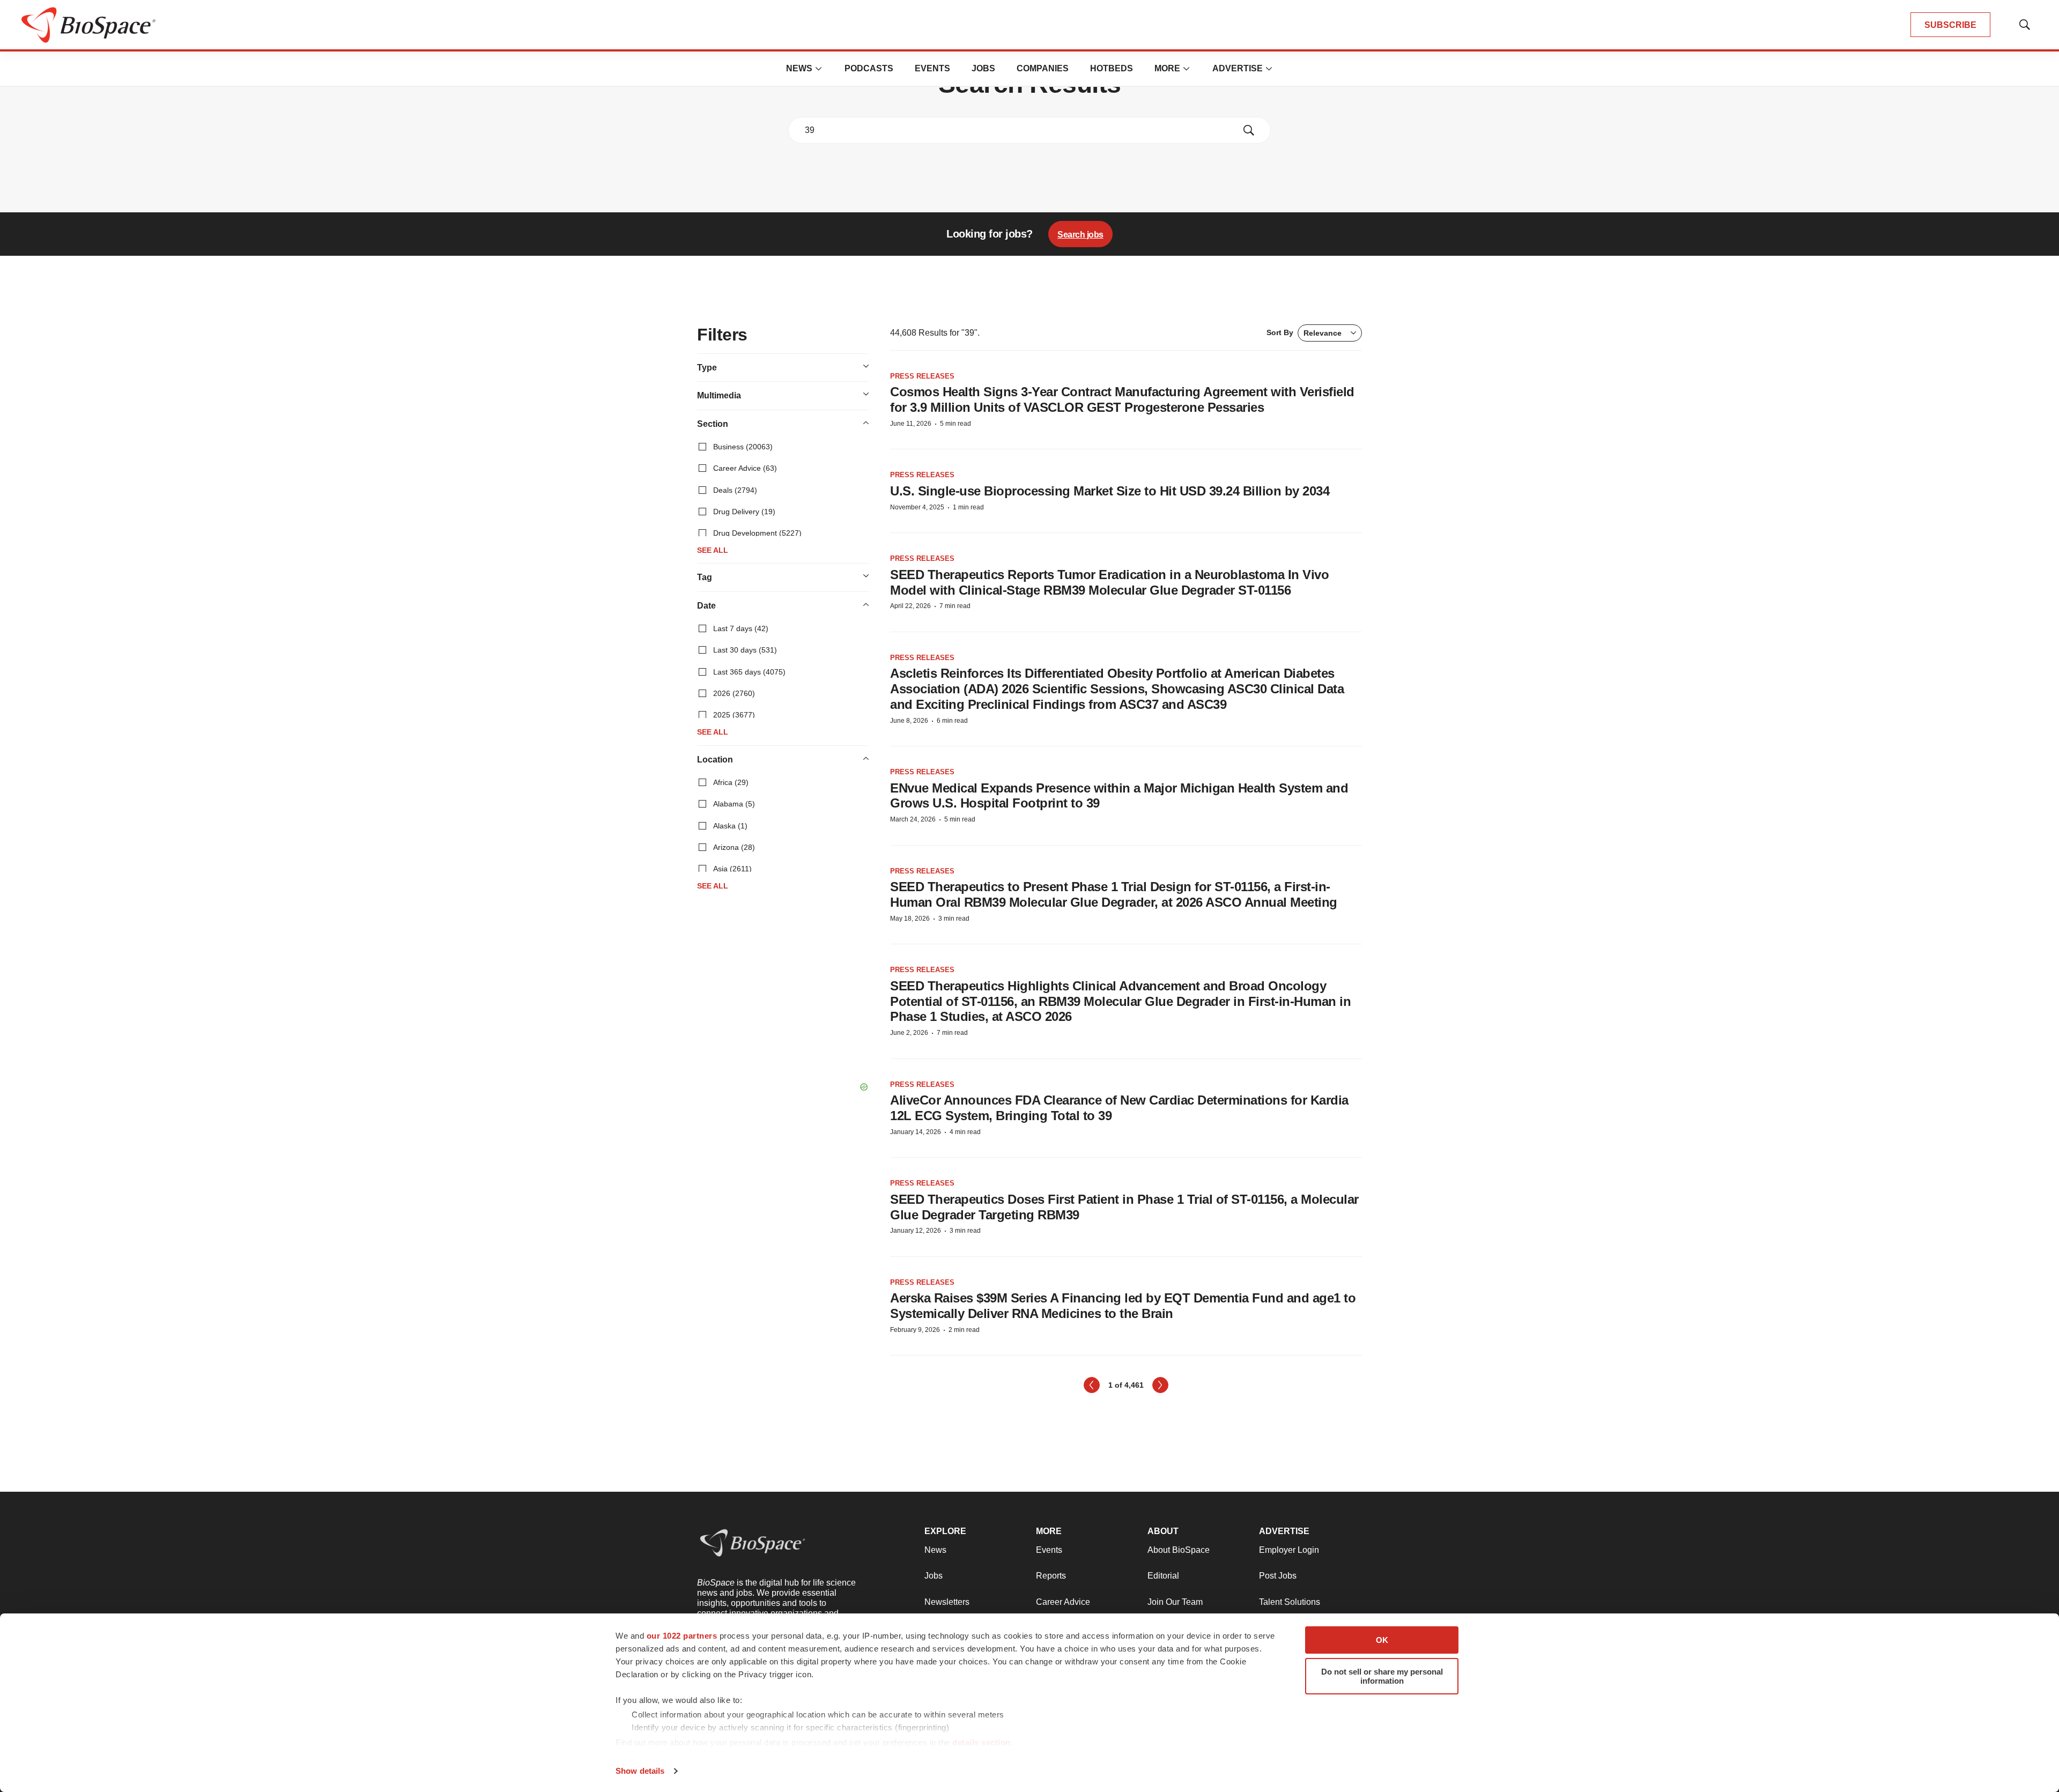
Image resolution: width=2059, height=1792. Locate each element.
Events (932, 68)
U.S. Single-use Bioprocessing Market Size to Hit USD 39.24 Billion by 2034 (1110, 491)
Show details (640, 1771)
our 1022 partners (682, 1636)
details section (982, 1742)
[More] (819, 69)
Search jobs (1080, 235)
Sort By (1304, 333)
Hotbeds (1112, 68)
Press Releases (922, 376)
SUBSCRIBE (1950, 25)
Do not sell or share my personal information (1382, 1676)
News (799, 68)
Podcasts (869, 68)
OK (1382, 1640)
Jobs (983, 68)
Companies (1043, 68)
